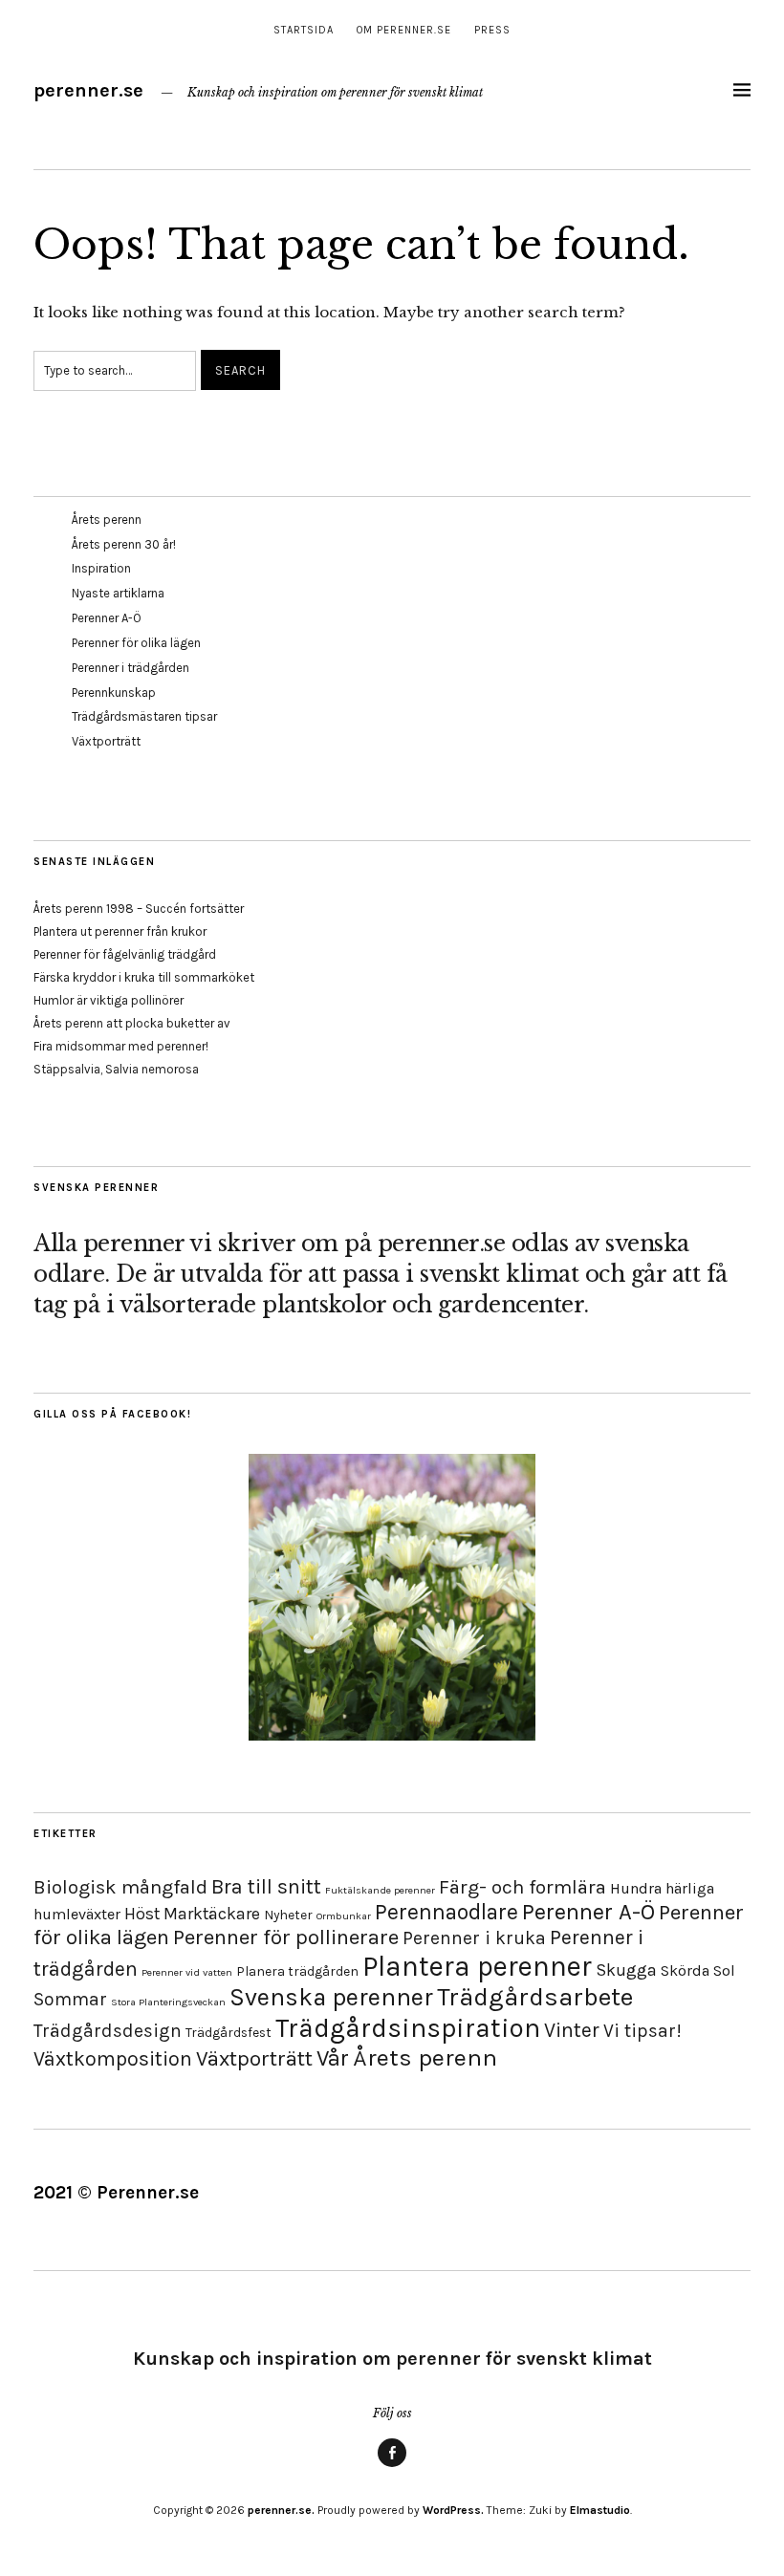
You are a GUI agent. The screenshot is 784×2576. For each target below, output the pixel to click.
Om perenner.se (404, 30)
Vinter (572, 2030)
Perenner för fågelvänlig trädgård (125, 954)
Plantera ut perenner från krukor (120, 931)
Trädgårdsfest (229, 2033)
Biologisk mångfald (120, 1887)
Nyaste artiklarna (118, 593)
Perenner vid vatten (187, 1972)
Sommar (70, 1999)
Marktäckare (212, 1914)
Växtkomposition (113, 2058)
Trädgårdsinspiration (408, 2028)
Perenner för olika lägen (136, 643)
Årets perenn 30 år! (124, 544)
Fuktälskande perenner (380, 1890)
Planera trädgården (297, 1971)
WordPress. (453, 2510)
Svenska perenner (331, 1997)
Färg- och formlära (523, 1887)
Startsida (304, 30)
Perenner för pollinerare (286, 1937)
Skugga (626, 1970)
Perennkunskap (114, 693)
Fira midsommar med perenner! (121, 1046)
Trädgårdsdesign (108, 2031)
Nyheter (288, 1915)
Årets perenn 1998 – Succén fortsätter (139, 909)
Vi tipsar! (642, 2031)
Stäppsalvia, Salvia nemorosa (116, 1069)
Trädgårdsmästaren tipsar (144, 716)
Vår (333, 2058)
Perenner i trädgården (131, 668)
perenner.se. (281, 2510)
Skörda (685, 1970)
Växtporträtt (106, 741)
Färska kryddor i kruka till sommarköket (144, 977)
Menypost (392, 2466)
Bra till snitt (266, 1886)
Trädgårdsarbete (535, 1997)
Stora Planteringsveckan (168, 2002)
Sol (724, 1970)
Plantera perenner (477, 1966)
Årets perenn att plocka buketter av (132, 1023)
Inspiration (101, 568)
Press (492, 30)
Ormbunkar (344, 1916)
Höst (142, 1914)
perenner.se (88, 90)
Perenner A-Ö (107, 618)
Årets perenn (107, 520)
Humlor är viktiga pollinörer (109, 1000)
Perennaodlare (446, 1912)
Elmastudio (600, 2510)
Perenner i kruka (474, 1938)
